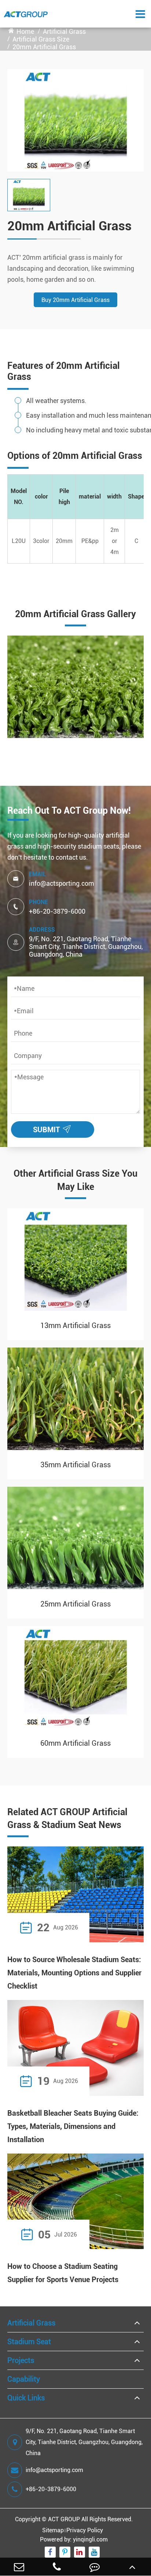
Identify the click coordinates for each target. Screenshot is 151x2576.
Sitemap (53, 2530)
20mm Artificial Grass (44, 47)
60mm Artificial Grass (75, 1743)
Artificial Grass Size (41, 39)
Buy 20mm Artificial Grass (75, 300)
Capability (24, 2379)
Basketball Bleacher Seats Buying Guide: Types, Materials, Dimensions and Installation (73, 2126)
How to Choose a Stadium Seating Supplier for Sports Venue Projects (63, 2273)
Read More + (117, 1927)
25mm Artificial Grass (75, 1604)
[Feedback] (94, 2567)
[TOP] (132, 2567)
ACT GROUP (64, 2519)
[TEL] (57, 2567)
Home (25, 31)
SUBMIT (54, 1128)
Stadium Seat (29, 2342)
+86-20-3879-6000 (57, 911)
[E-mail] (19, 2567)
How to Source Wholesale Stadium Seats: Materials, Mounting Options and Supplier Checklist (74, 1973)
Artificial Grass (64, 31)
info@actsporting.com (62, 883)
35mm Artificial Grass (75, 1465)
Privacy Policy (85, 2530)
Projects (21, 2360)
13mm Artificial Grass (75, 1325)
